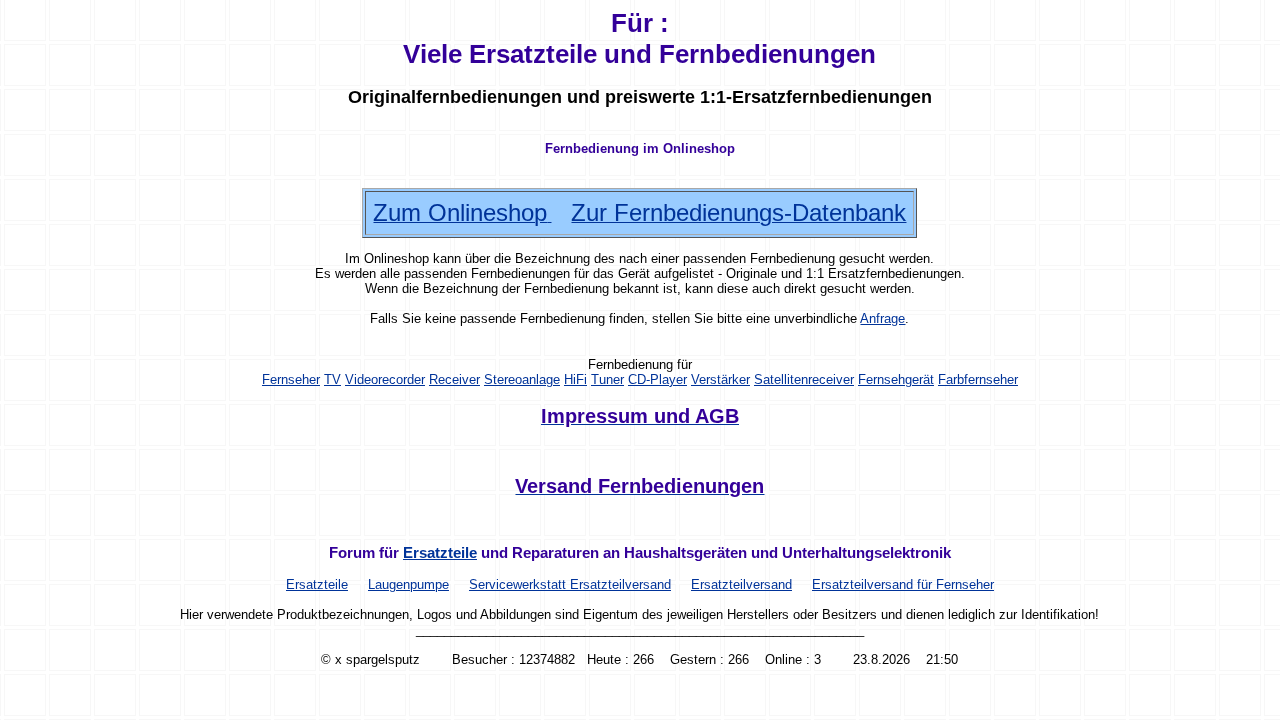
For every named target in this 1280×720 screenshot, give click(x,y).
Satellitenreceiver (804, 379)
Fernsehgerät (896, 379)
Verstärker (720, 379)
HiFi (575, 379)
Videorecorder (385, 379)
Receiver (454, 379)
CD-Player (657, 379)
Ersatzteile (440, 552)
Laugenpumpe (408, 584)
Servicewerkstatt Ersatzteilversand (570, 584)
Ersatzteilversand (741, 584)
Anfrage (882, 318)
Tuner (607, 379)
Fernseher (291, 379)
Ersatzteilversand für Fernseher (903, 584)
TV (332, 379)
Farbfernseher (978, 379)
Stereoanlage (522, 379)
